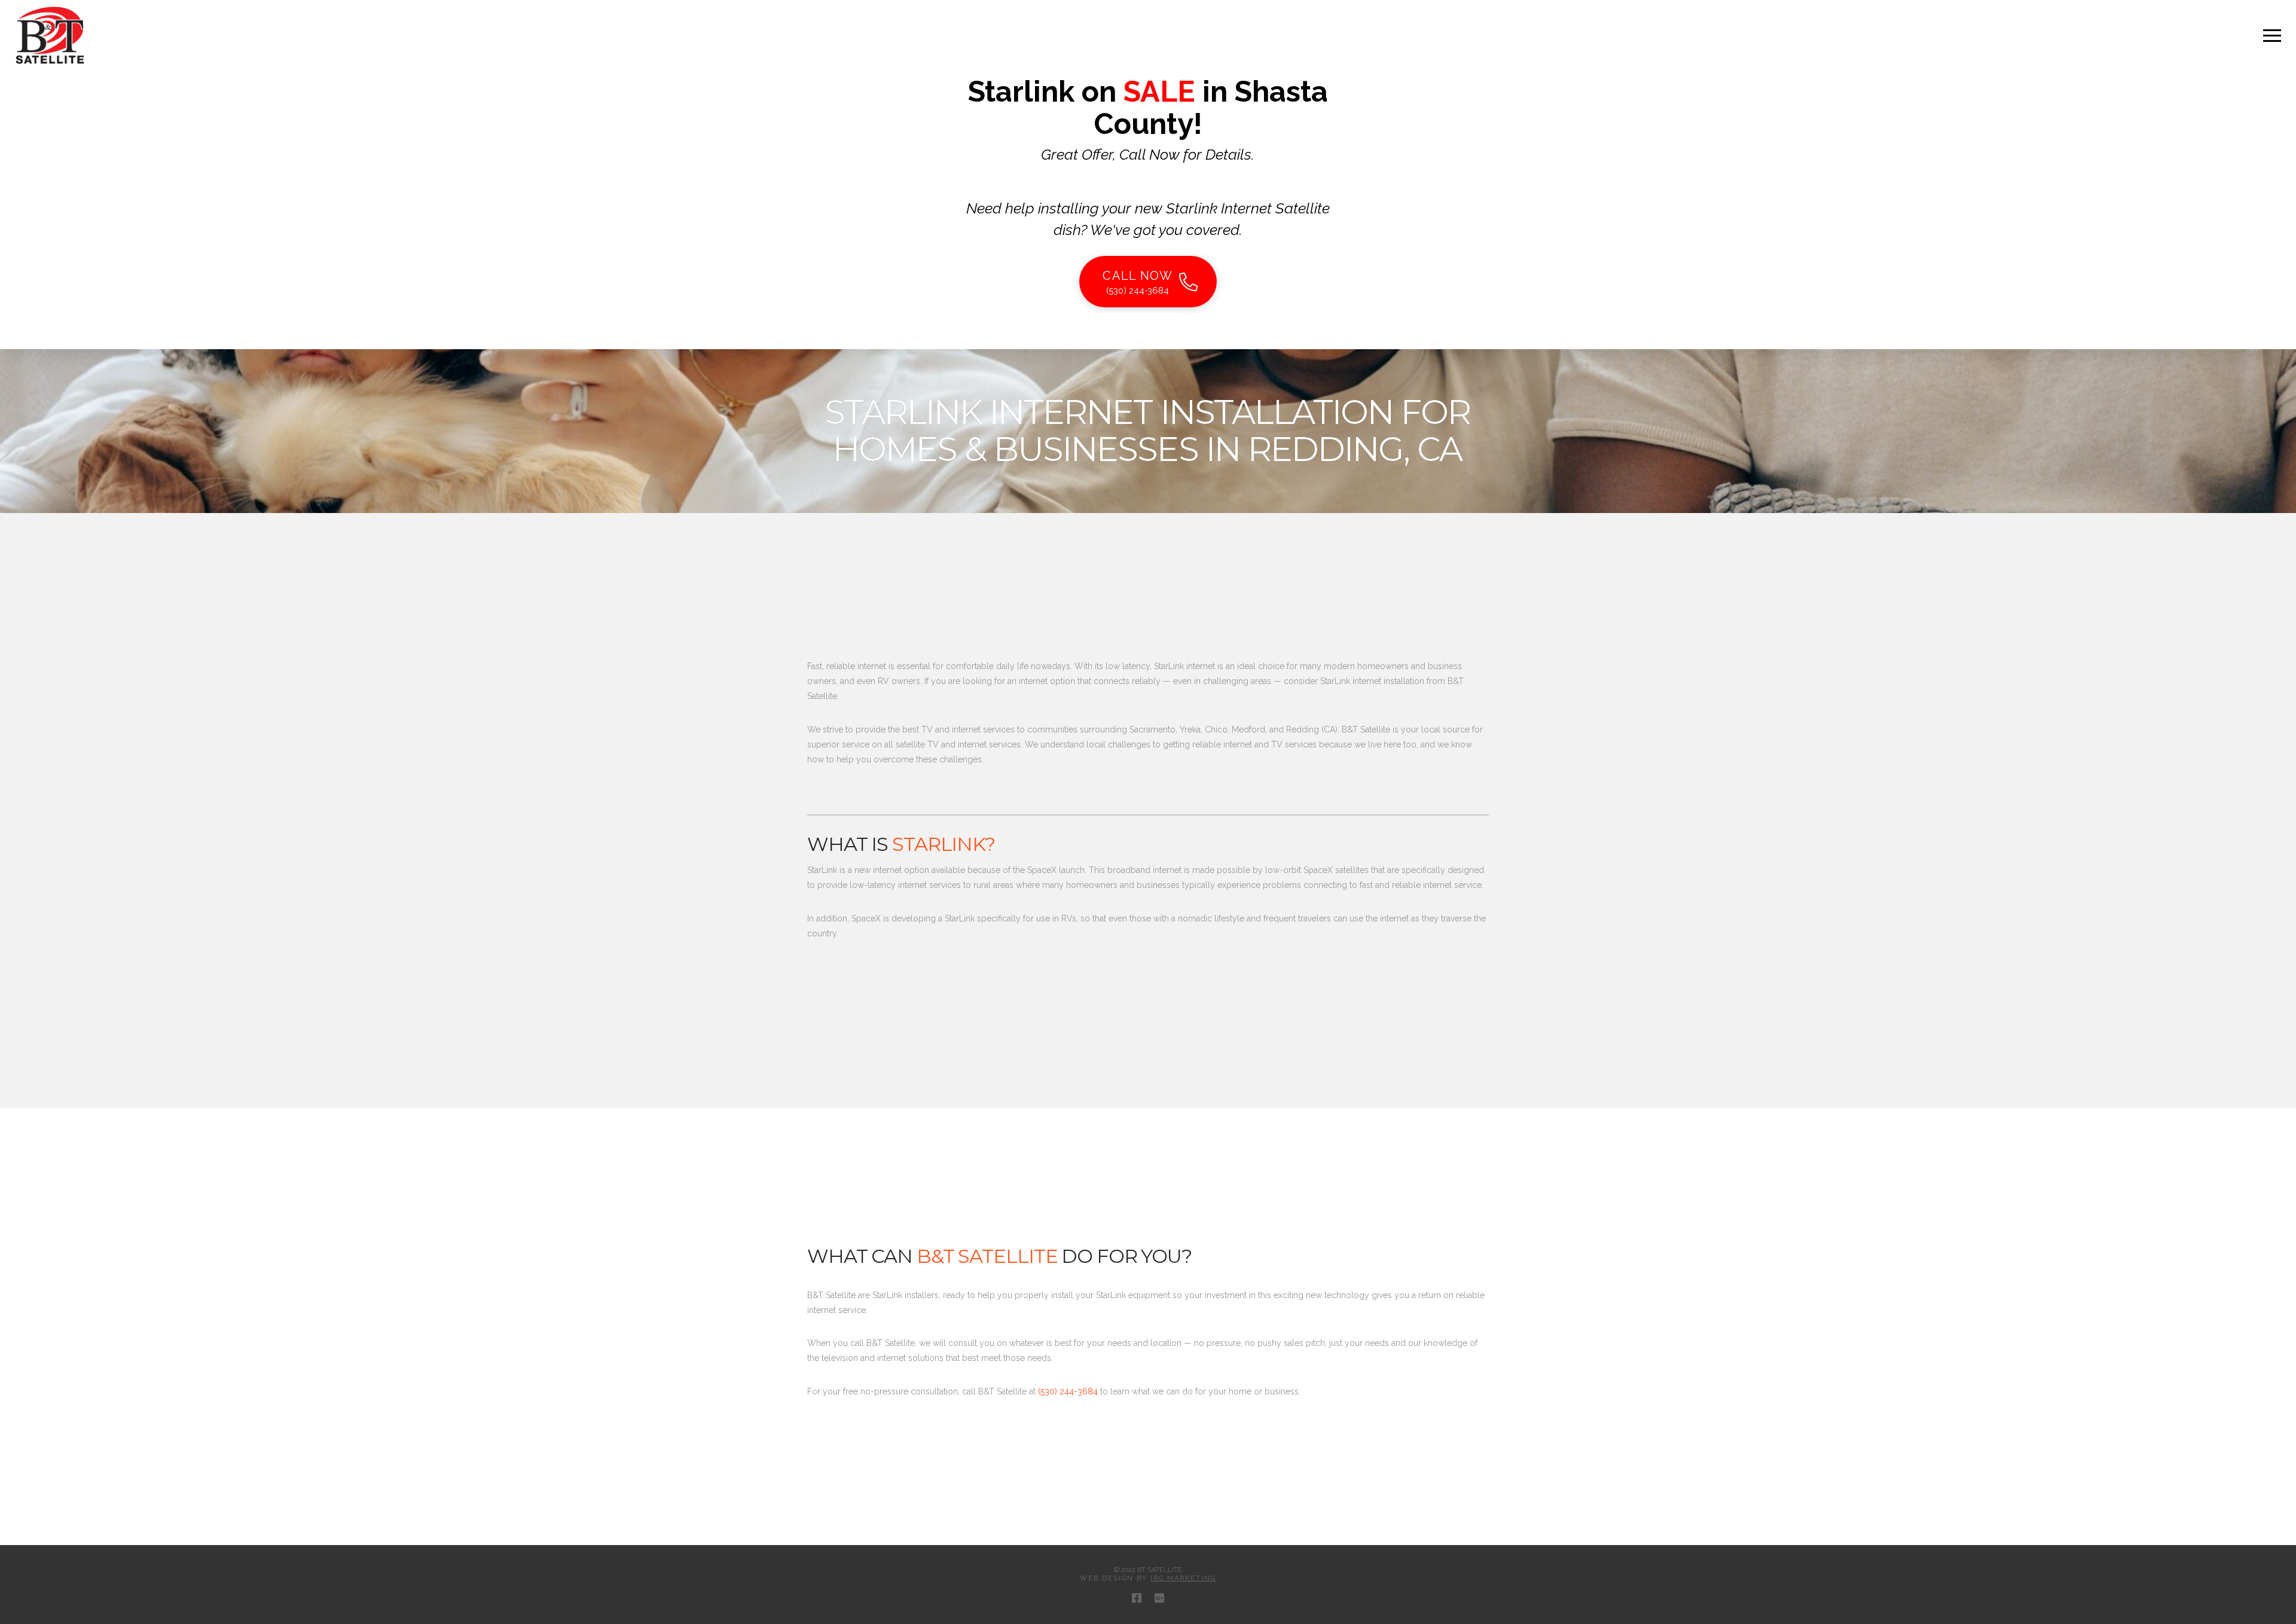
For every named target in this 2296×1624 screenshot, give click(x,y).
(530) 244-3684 (1068, 1391)
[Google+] (1159, 1598)
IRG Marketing (1183, 1578)
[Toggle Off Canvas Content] (2272, 36)
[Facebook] (1137, 1598)
